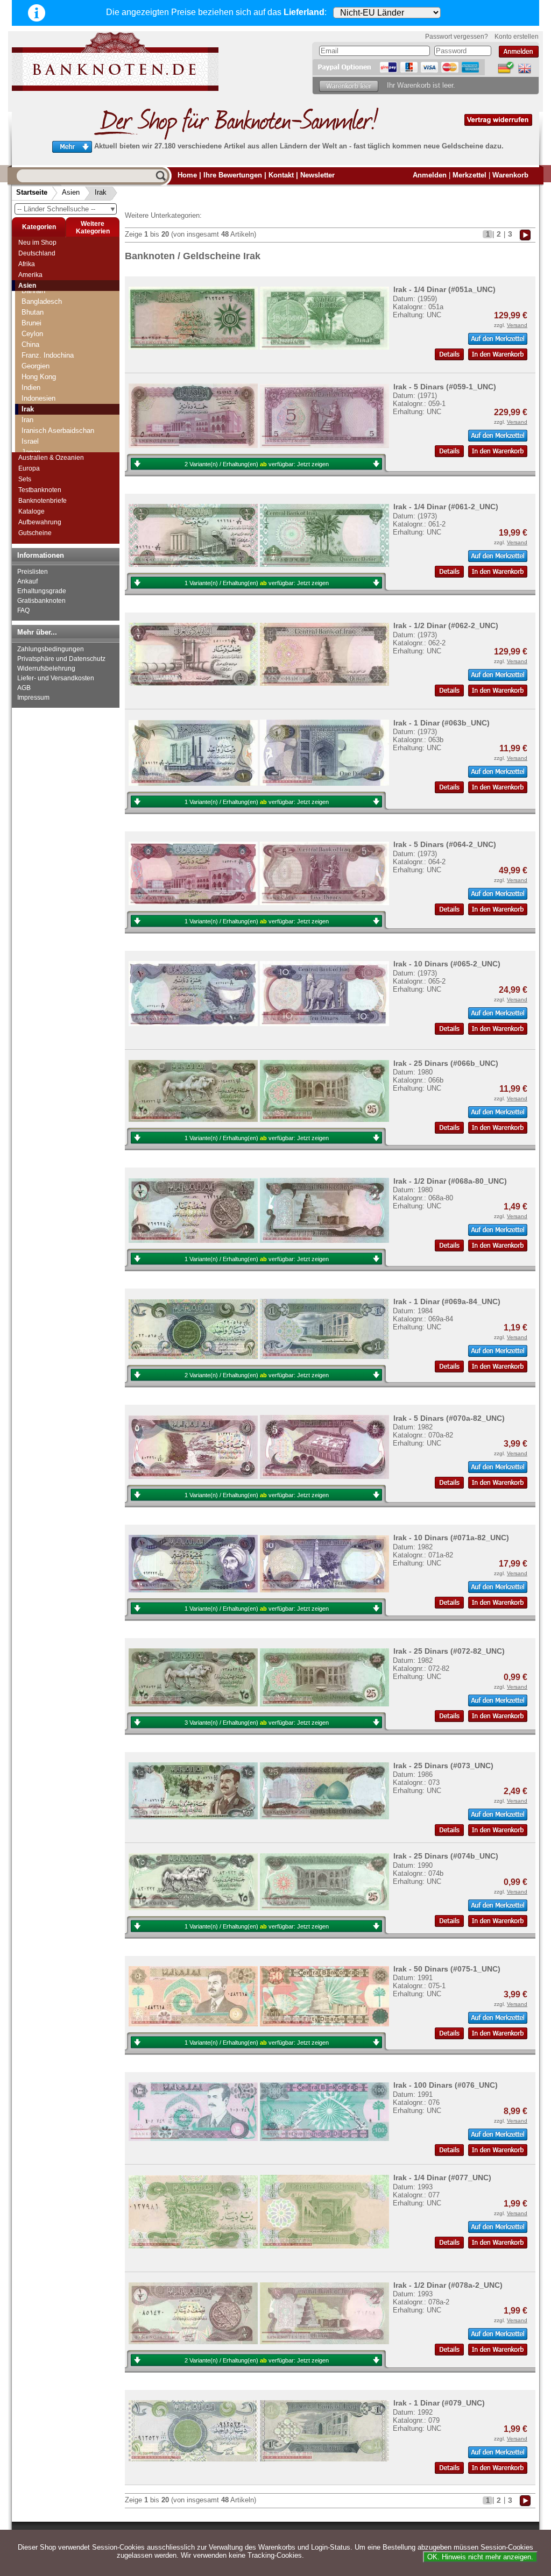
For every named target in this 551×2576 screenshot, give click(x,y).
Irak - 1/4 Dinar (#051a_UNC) (444, 289)
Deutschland (37, 253)
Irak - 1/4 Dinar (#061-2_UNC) (446, 507)
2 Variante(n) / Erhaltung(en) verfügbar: (257, 464)
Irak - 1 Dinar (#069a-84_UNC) (447, 1301)
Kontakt (281, 175)
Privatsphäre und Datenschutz (61, 659)
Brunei (31, 323)
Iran (27, 420)
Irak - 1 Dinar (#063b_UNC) (441, 723)
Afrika (27, 264)
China (30, 344)
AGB (24, 688)
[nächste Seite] (525, 234)
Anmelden (430, 175)
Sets (25, 479)
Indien (31, 387)
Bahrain (33, 291)
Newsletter (317, 175)
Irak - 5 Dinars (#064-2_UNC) (445, 844)
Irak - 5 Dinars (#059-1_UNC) (445, 387)
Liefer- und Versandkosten (56, 678)
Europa (29, 468)
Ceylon (32, 334)
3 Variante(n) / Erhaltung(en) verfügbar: (257, 1723)
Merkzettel (469, 175)
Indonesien (38, 398)
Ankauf (27, 581)
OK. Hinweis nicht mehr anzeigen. (480, 2557)
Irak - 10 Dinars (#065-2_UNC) (447, 964)
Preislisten (33, 572)
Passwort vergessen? (457, 37)
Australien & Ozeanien (51, 458)
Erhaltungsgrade (42, 591)
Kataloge (31, 511)
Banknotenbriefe (43, 501)
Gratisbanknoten (41, 601)
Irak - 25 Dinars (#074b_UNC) (446, 1856)
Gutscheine (35, 533)
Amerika (30, 275)
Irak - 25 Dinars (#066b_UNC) (446, 1063)
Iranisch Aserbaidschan (58, 430)
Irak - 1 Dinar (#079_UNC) (439, 2403)
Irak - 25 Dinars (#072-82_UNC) (449, 1651)
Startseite (32, 192)
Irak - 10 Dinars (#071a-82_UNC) (451, 1538)
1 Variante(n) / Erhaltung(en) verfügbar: (257, 583)
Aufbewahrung (40, 522)
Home (187, 175)
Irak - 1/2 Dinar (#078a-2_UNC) (448, 2285)
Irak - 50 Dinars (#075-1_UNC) (447, 1969)
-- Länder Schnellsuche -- (67, 209)
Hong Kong (39, 377)
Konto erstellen (517, 37)
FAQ (23, 610)
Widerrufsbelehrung (46, 668)
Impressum (33, 698)
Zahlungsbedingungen (51, 649)
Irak (101, 192)
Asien (71, 192)
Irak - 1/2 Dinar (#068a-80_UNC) (450, 1181)
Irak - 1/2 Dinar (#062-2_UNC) (446, 625)
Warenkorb (510, 175)
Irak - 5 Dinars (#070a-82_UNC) (449, 1418)
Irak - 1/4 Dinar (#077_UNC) (442, 2177)
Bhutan (33, 312)
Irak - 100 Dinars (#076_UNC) (446, 2085)
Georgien (36, 366)
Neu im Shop (37, 243)
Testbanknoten (40, 490)
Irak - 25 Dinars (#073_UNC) (443, 1766)
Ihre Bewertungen (233, 175)
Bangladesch (42, 301)
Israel (30, 441)
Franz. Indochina (48, 355)
